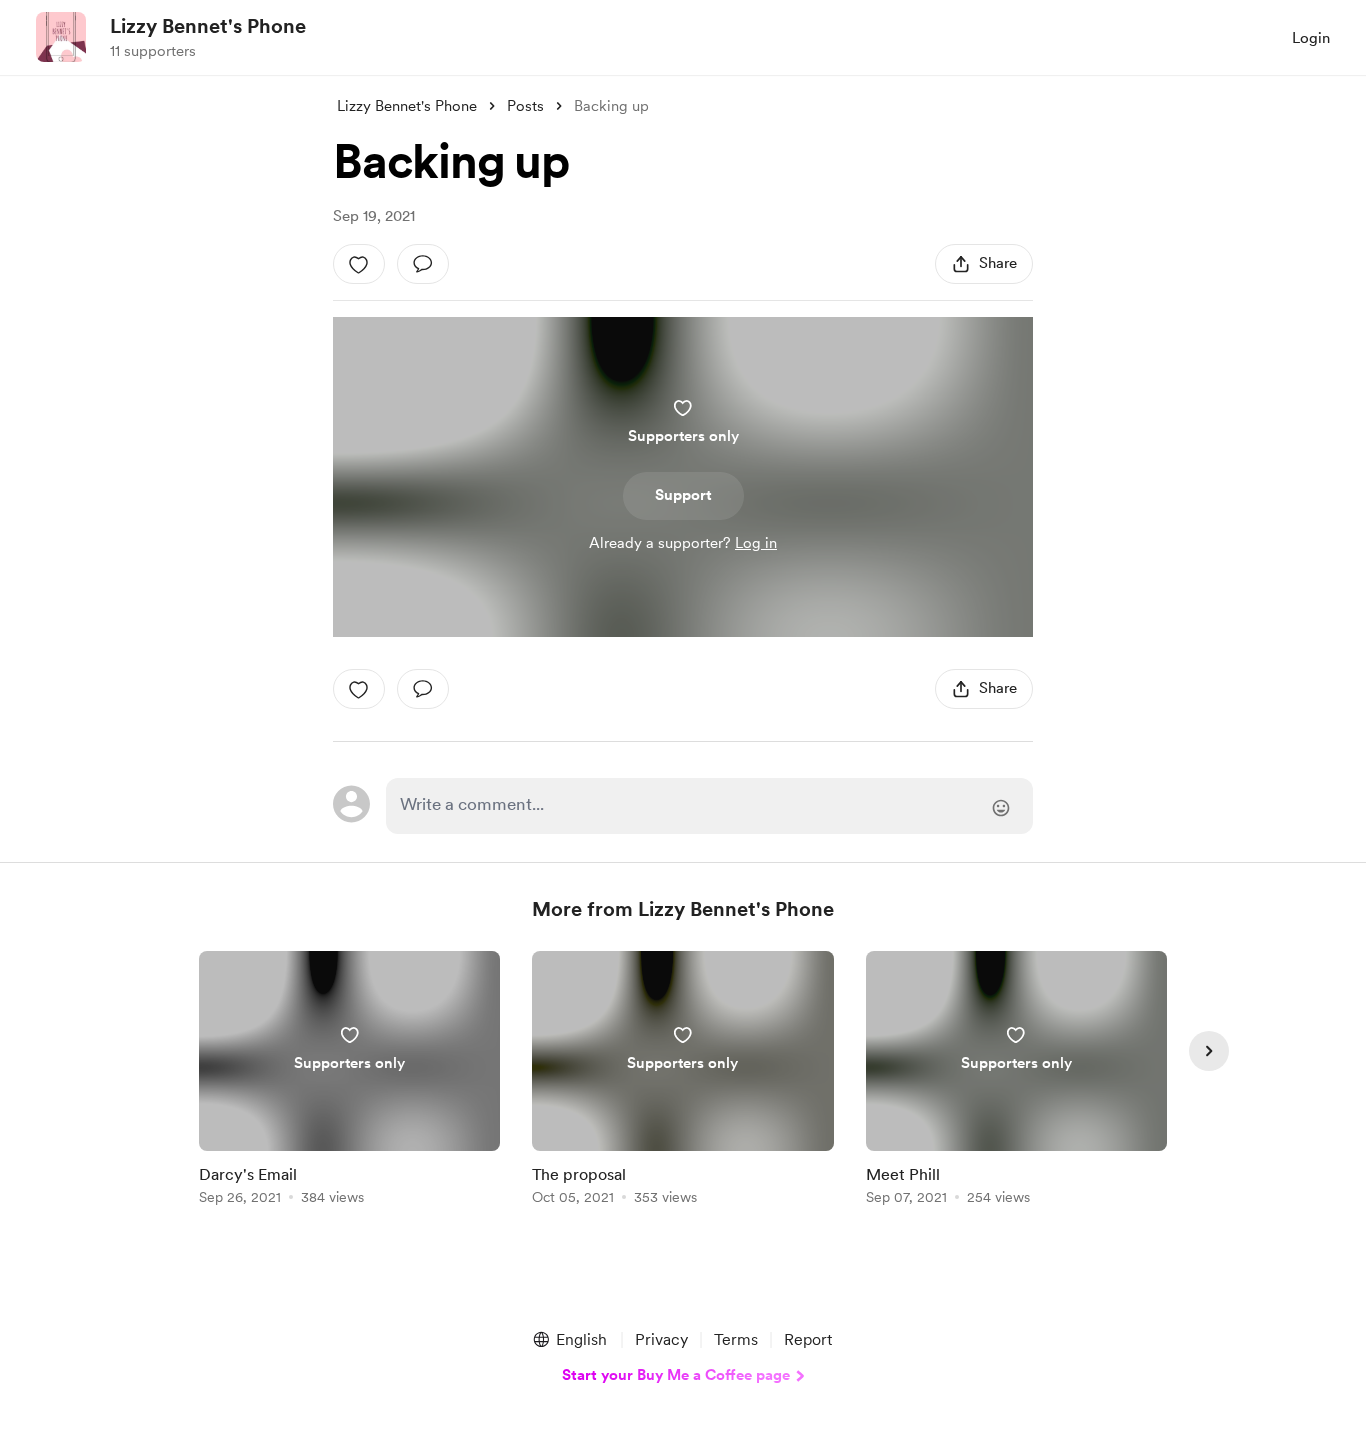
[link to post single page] (349, 1081)
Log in (756, 543)
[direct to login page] (709, 806)
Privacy (661, 1339)
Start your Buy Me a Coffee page (676, 1375)
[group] (349, 1081)
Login (1311, 38)
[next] (1209, 1051)
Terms (736, 1339)
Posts (525, 106)
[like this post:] (359, 264)
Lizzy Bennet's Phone (208, 26)
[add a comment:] (423, 264)
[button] (569, 1340)
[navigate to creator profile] (61, 37)
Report (808, 1339)
